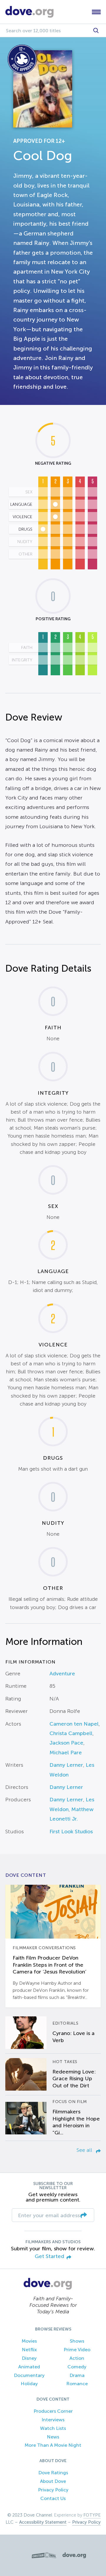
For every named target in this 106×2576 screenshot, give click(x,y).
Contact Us (53, 2498)
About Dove (53, 2481)
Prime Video (77, 2350)
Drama (77, 2375)
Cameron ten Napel (74, 1724)
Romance (77, 2384)
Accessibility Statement (43, 2522)
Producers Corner (53, 2411)
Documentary (29, 2375)
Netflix (29, 2350)
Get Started (49, 2256)
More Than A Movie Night (53, 2445)
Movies (29, 2341)
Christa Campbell (71, 1733)
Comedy (77, 2367)
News (53, 2437)
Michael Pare (66, 1753)
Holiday (29, 2384)
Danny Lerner (66, 1765)
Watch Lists (53, 2428)
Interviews (53, 2420)
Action (77, 2358)
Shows (77, 2341)
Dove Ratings (53, 2473)
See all (85, 2150)
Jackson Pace (66, 1743)
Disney (29, 2358)
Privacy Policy (53, 2490)
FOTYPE (92, 2515)
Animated (29, 2367)
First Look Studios (71, 1832)
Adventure (62, 1674)
